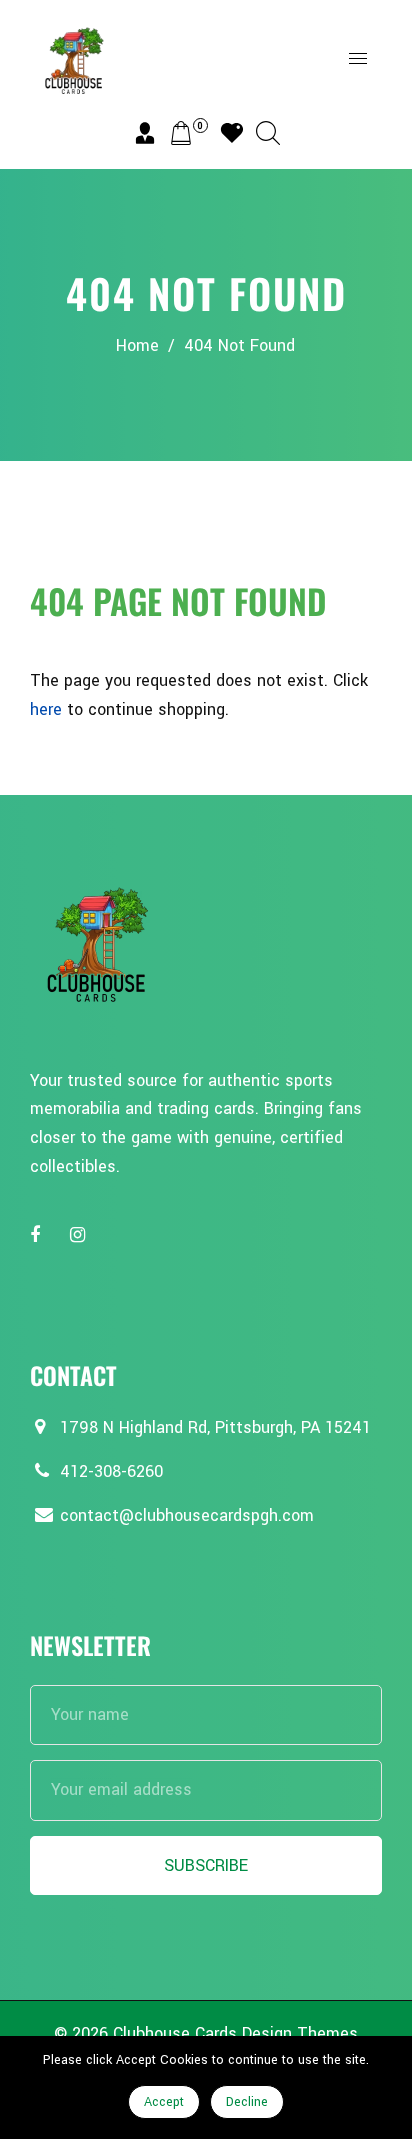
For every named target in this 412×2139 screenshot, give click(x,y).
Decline (247, 2102)
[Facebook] (37, 1235)
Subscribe (206, 1865)
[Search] (268, 133)
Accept (164, 2102)
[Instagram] (80, 1235)
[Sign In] (145, 133)
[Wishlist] (232, 133)
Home (137, 345)
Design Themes (300, 2033)
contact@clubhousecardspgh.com (187, 1515)
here (46, 709)
